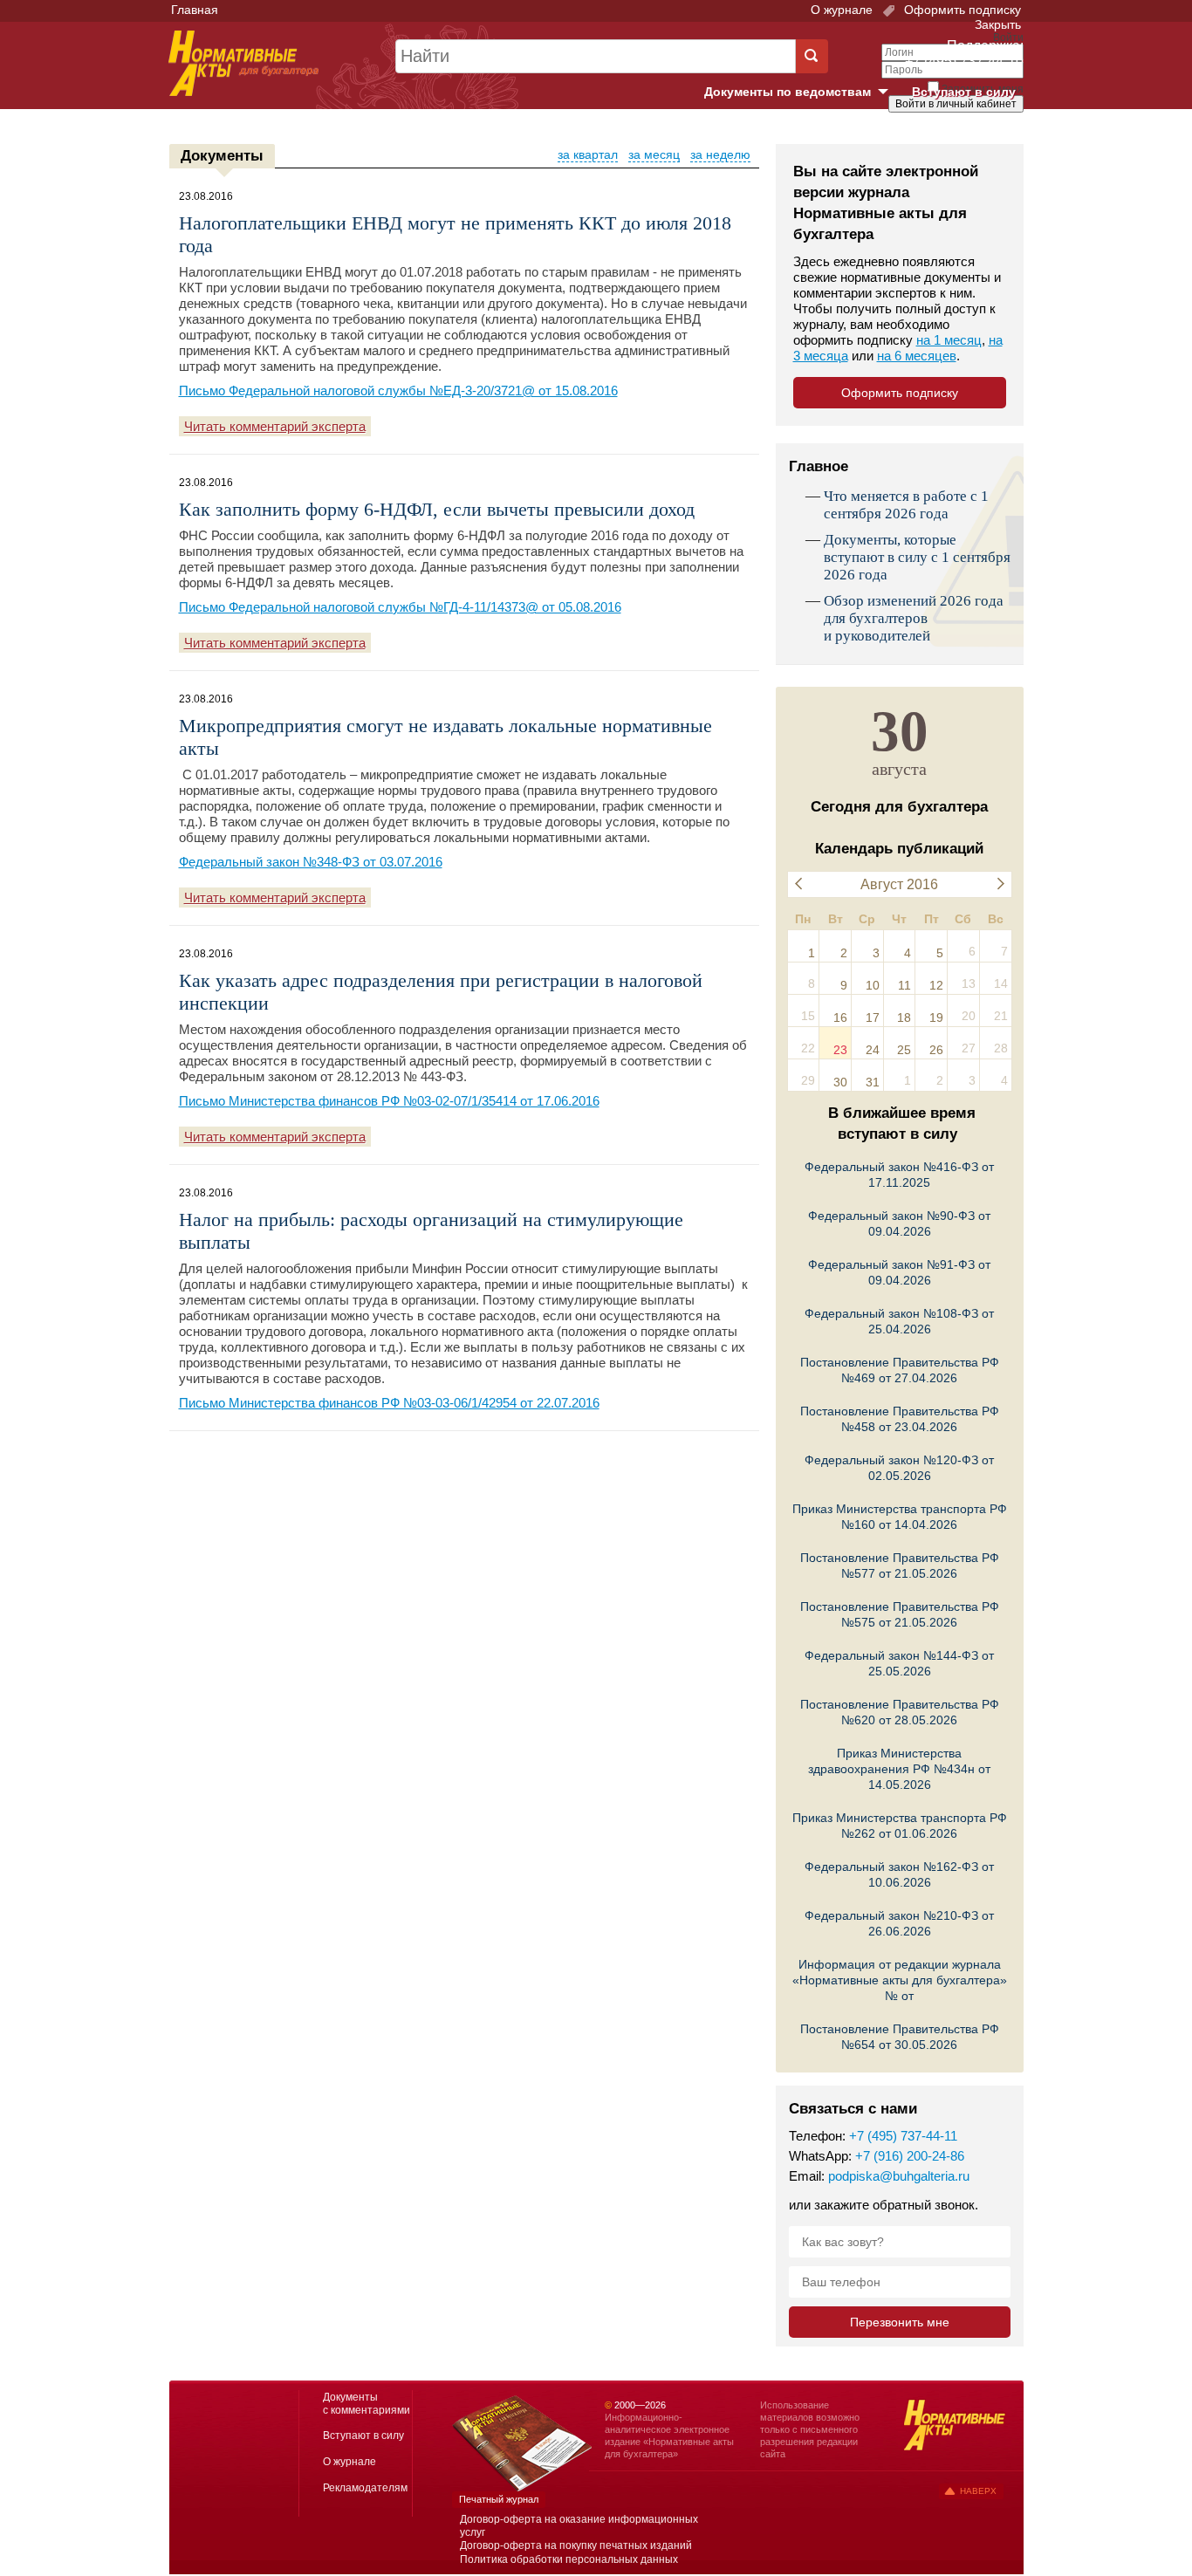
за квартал (588, 154)
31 (873, 1082)
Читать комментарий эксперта (275, 426)
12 (936, 985)
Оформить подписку (961, 10)
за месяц (654, 154)
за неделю (720, 154)
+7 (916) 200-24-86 (910, 2156)
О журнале (842, 10)
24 (873, 1050)
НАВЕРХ (978, 2491)
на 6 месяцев (917, 356)
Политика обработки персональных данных (569, 2559)
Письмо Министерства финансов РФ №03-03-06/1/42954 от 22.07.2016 (389, 1403)
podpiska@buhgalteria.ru (899, 2176)
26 (936, 1050)
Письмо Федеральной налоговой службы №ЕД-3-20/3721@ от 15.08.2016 (398, 391)
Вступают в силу (964, 92)
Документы (222, 156)
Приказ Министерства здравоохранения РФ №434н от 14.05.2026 (899, 1769)
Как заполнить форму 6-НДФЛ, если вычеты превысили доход (437, 509)
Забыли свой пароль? (959, 120)
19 (936, 1017)
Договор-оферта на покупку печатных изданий (576, 2545)
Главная (195, 10)
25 (904, 1050)
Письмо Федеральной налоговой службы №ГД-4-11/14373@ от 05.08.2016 (400, 607)
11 (904, 985)
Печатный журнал (499, 2499)
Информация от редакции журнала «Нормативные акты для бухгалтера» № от (900, 1980)
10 (873, 985)
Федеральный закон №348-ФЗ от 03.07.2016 (311, 862)
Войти (925, 134)
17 (873, 1017)
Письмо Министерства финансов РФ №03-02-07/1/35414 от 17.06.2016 (389, 1101)
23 (840, 1050)
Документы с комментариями (367, 2404)
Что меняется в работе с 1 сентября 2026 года (906, 505)
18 (904, 1017)
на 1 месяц (949, 340)
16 (840, 1017)
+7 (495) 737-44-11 (903, 2136)
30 (840, 1082)
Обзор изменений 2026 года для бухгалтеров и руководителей (914, 618)
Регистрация (985, 134)
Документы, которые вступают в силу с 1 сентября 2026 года (917, 557)
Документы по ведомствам (803, 92)
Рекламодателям (365, 2488)
